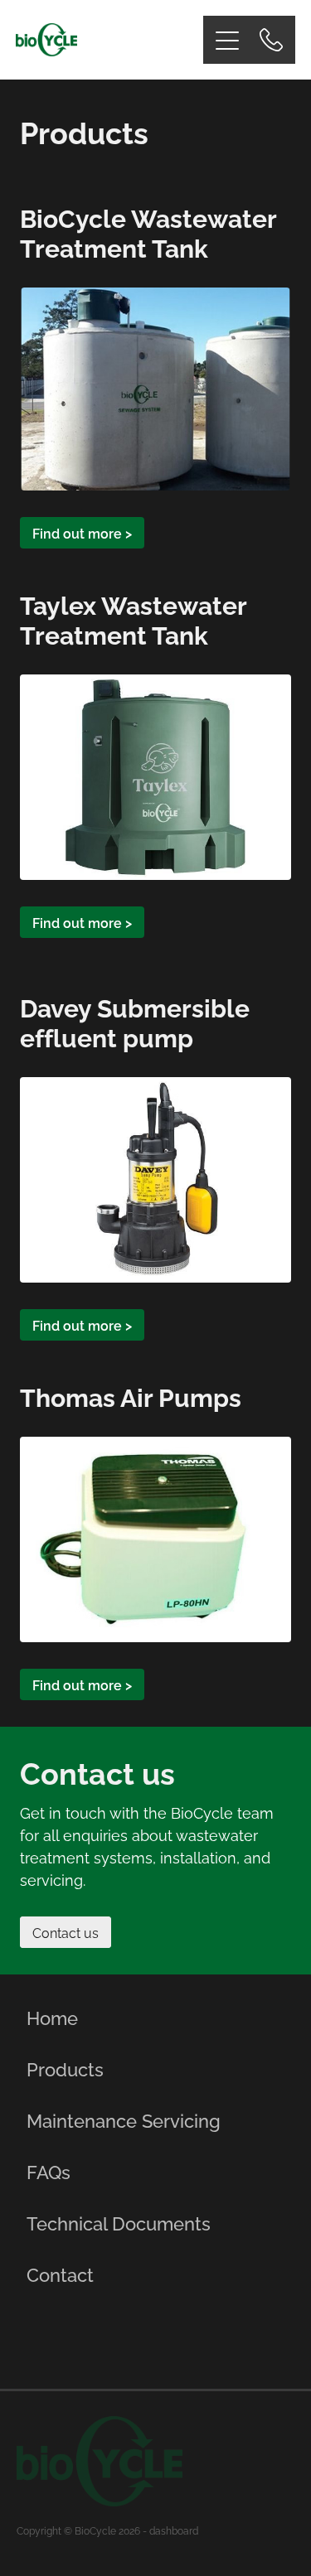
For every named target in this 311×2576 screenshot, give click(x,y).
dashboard (174, 2530)
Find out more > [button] (82, 533)
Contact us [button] (66, 1932)
